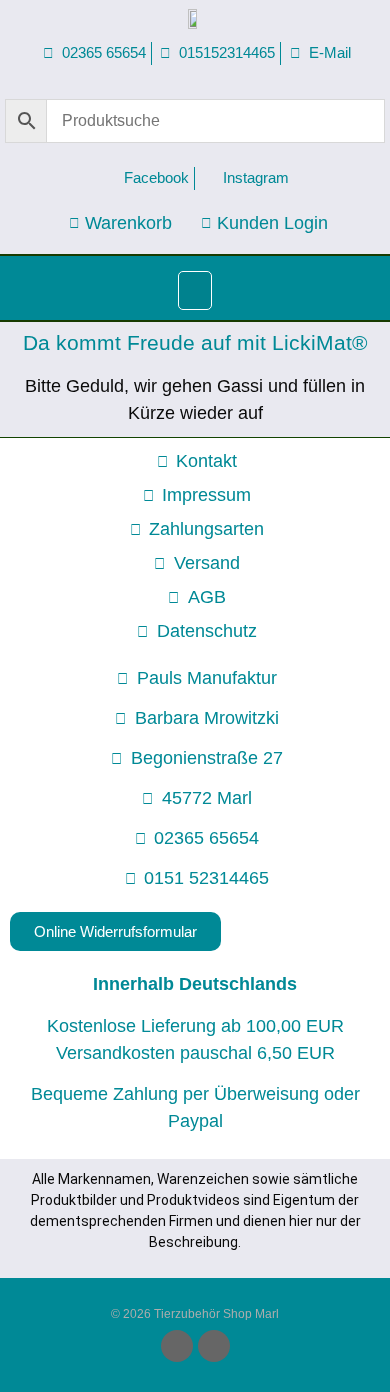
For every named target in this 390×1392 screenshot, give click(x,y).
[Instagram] (214, 1346)
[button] (195, 291)
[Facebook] (177, 1346)
